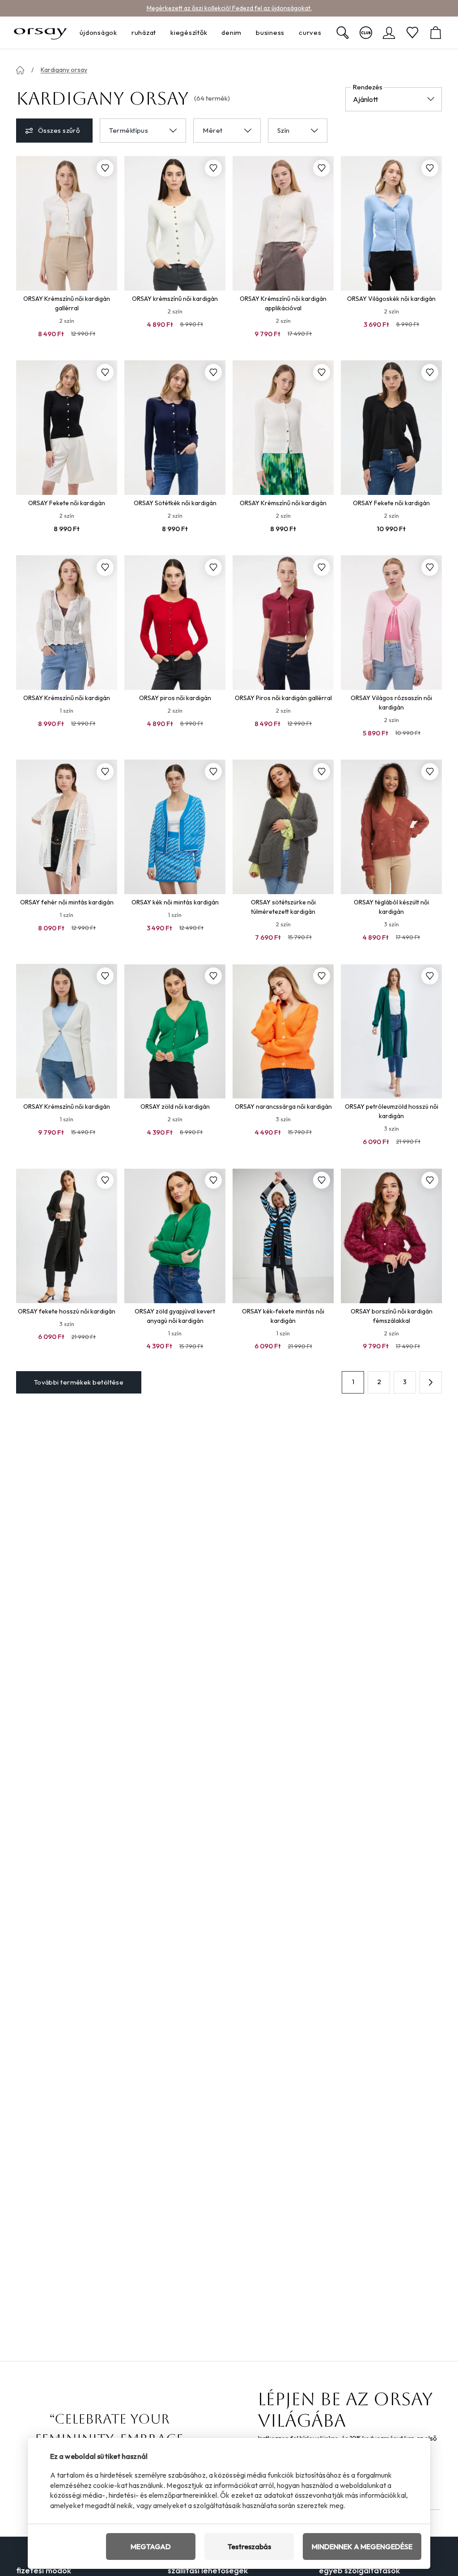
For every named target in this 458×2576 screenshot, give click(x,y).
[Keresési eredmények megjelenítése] (343, 33)
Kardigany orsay (64, 70)
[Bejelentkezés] (389, 33)
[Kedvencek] (412, 33)
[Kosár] (436, 33)
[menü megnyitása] (120, 33)
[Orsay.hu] (40, 33)
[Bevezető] (20, 70)
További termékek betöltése (79, 1382)
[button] (431, 1382)
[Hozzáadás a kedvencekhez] (105, 168)
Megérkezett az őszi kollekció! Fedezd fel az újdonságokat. (229, 8)
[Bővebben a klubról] (366, 33)
